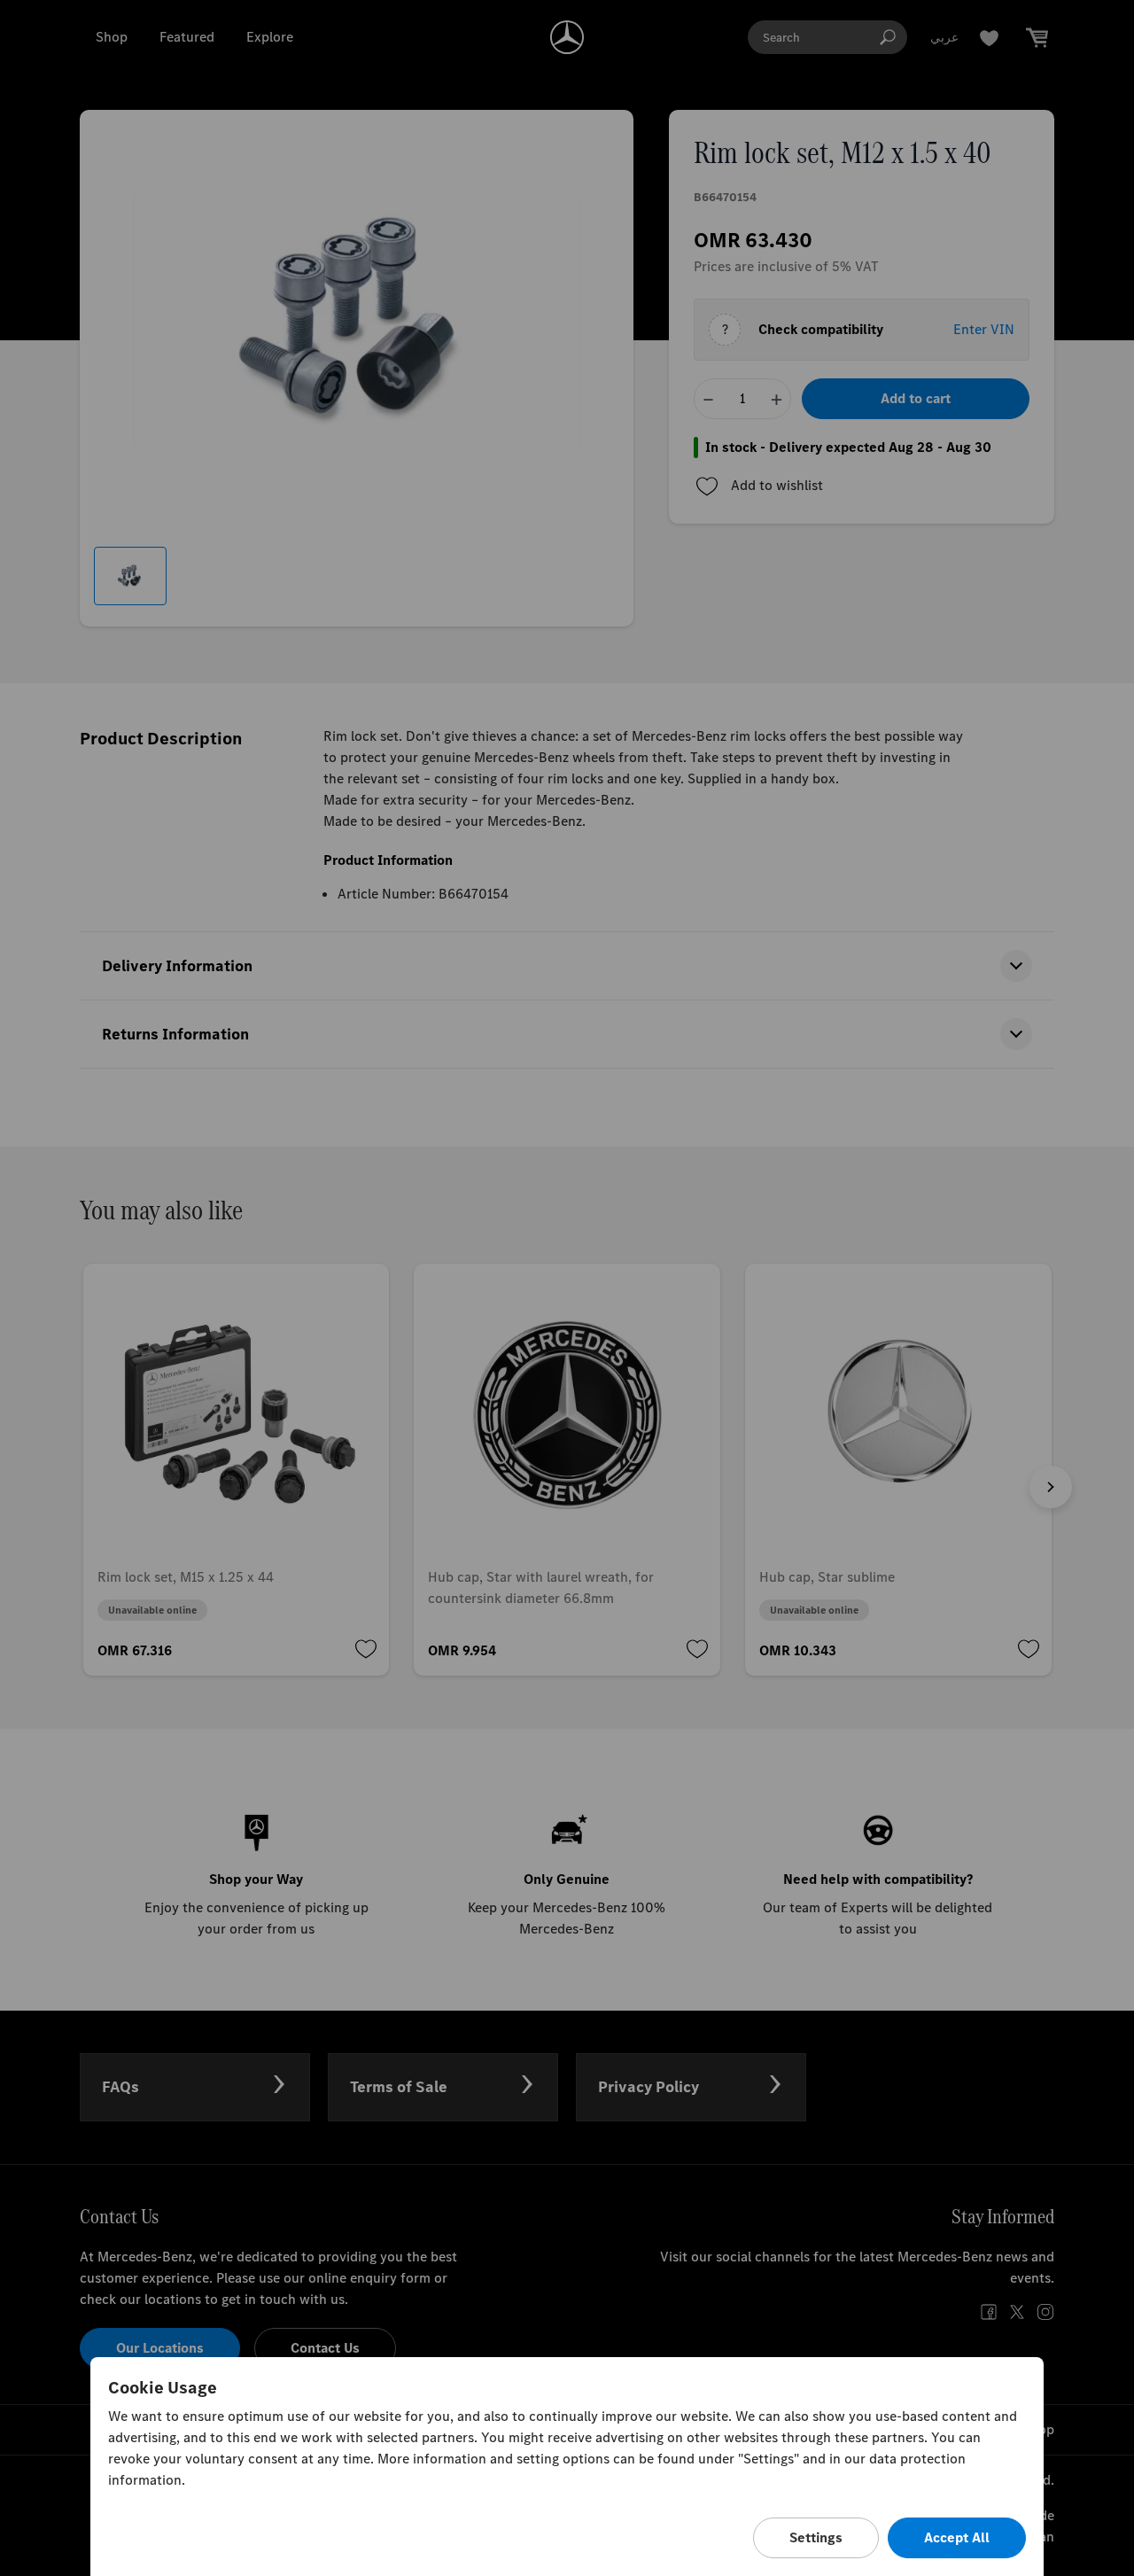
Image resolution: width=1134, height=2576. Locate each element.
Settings (816, 2537)
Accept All (957, 2537)
